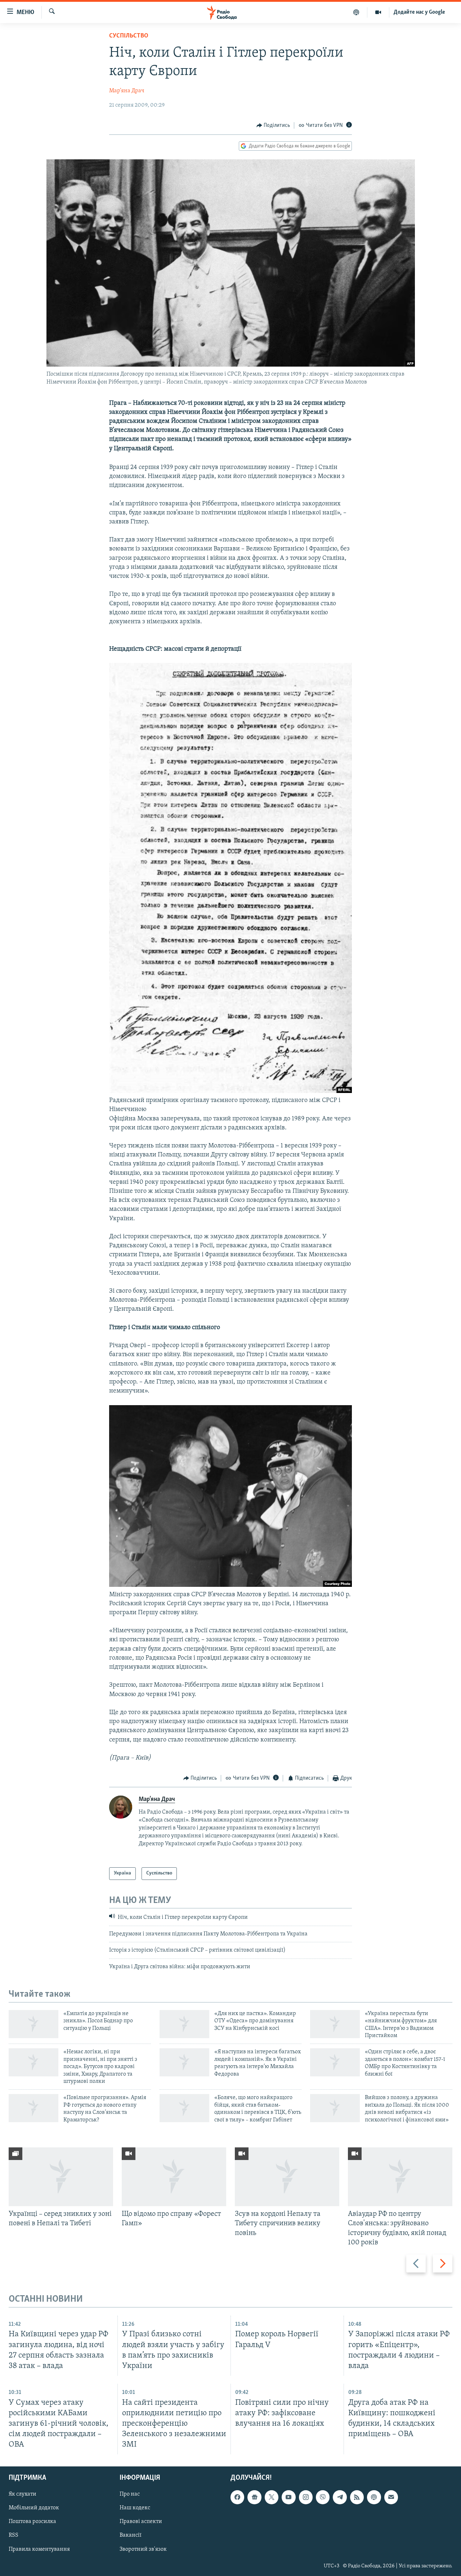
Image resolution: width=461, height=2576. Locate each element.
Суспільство (129, 36)
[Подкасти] (356, 12)
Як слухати (23, 2495)
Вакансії (131, 2536)
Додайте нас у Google (419, 12)
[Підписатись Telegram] (340, 2497)
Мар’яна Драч (127, 91)
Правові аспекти (141, 2522)
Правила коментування (39, 2549)
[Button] (273, 125)
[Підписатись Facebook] (237, 2497)
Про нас (130, 2495)
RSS (14, 2536)
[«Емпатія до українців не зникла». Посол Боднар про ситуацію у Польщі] (33, 2024)
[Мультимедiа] (378, 12)
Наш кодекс (135, 2508)
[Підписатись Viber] (323, 2497)
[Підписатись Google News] (254, 2497)
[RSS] (357, 2497)
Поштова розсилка (32, 2522)
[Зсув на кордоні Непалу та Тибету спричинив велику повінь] (287, 2177)
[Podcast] (374, 2497)
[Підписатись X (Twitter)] (272, 2497)
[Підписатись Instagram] (306, 2497)
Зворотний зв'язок (143, 2549)
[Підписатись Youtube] (288, 2497)
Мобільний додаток (34, 2508)
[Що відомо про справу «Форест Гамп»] (174, 2177)
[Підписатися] (391, 2497)
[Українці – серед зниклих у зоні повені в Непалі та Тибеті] (61, 2177)
